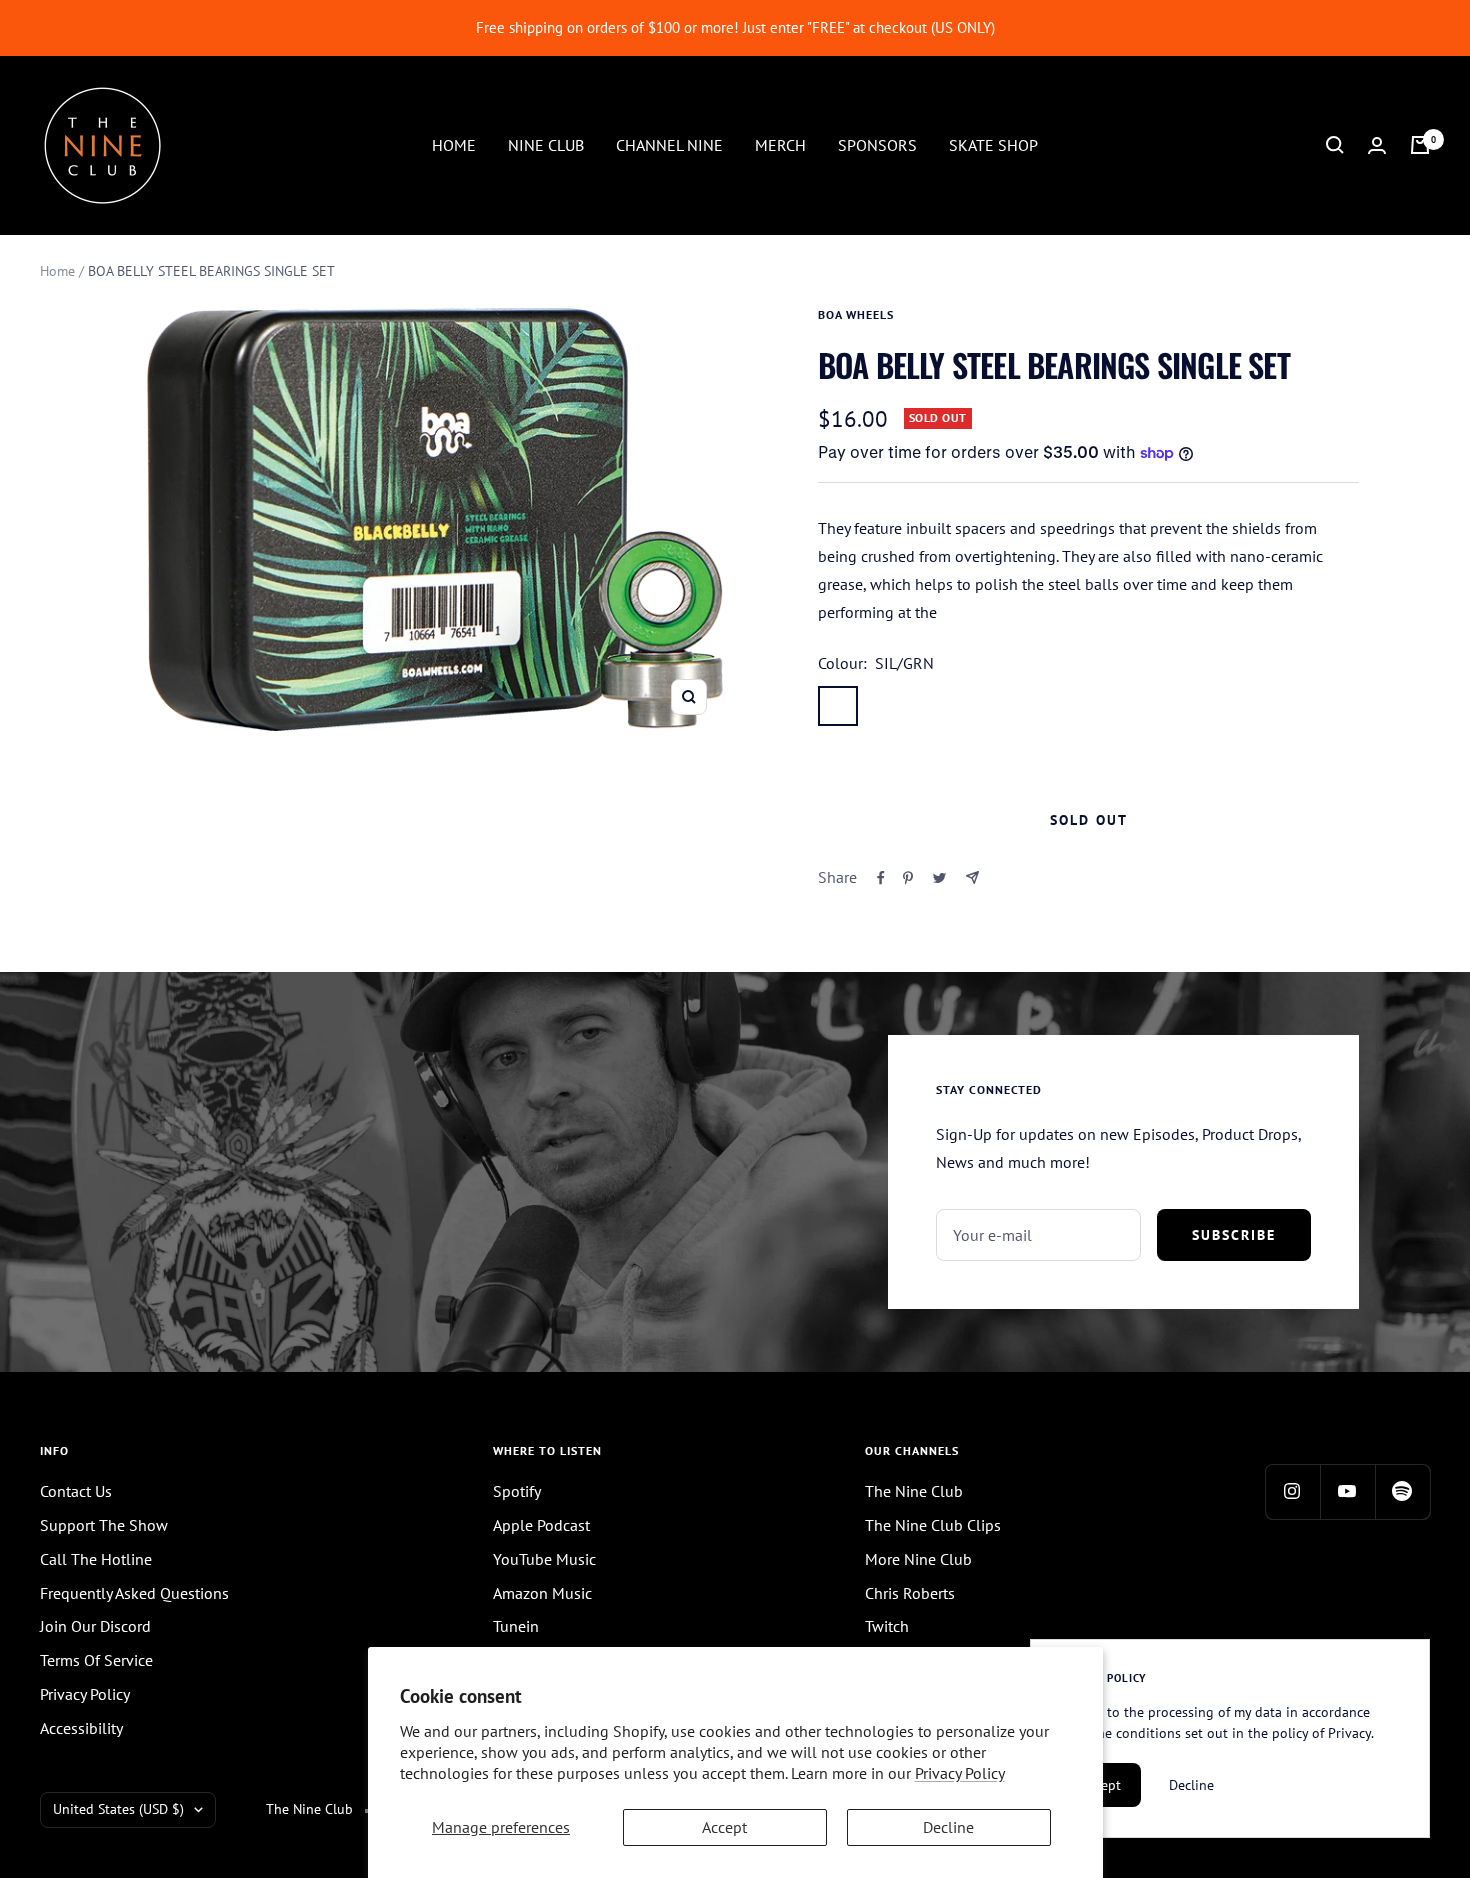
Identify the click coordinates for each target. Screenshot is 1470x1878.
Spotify (517, 1491)
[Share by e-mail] (972, 877)
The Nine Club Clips (933, 1525)
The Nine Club (914, 1491)
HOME (454, 144)
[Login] (1377, 145)
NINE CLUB (546, 144)
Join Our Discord (95, 1626)
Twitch (887, 1626)
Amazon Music (542, 1593)
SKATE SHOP (993, 144)
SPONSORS (877, 144)
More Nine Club (918, 1559)
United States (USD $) (118, 1809)
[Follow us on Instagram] (1292, 1491)
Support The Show (104, 1525)
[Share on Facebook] (881, 878)
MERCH (780, 144)
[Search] (1335, 145)
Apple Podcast (541, 1525)
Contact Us (76, 1491)
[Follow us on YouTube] (1347, 1491)
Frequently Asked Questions (134, 1593)
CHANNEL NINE (669, 144)
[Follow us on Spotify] (1402, 1491)
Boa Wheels (856, 314)
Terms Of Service (96, 1660)
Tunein (516, 1626)
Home (57, 271)
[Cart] (1420, 145)
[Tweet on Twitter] (939, 878)
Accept (724, 1827)
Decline (948, 1827)
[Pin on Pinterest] (908, 878)
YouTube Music (544, 1559)
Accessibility (81, 1728)
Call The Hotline (96, 1559)
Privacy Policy (960, 1773)
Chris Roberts (910, 1593)
